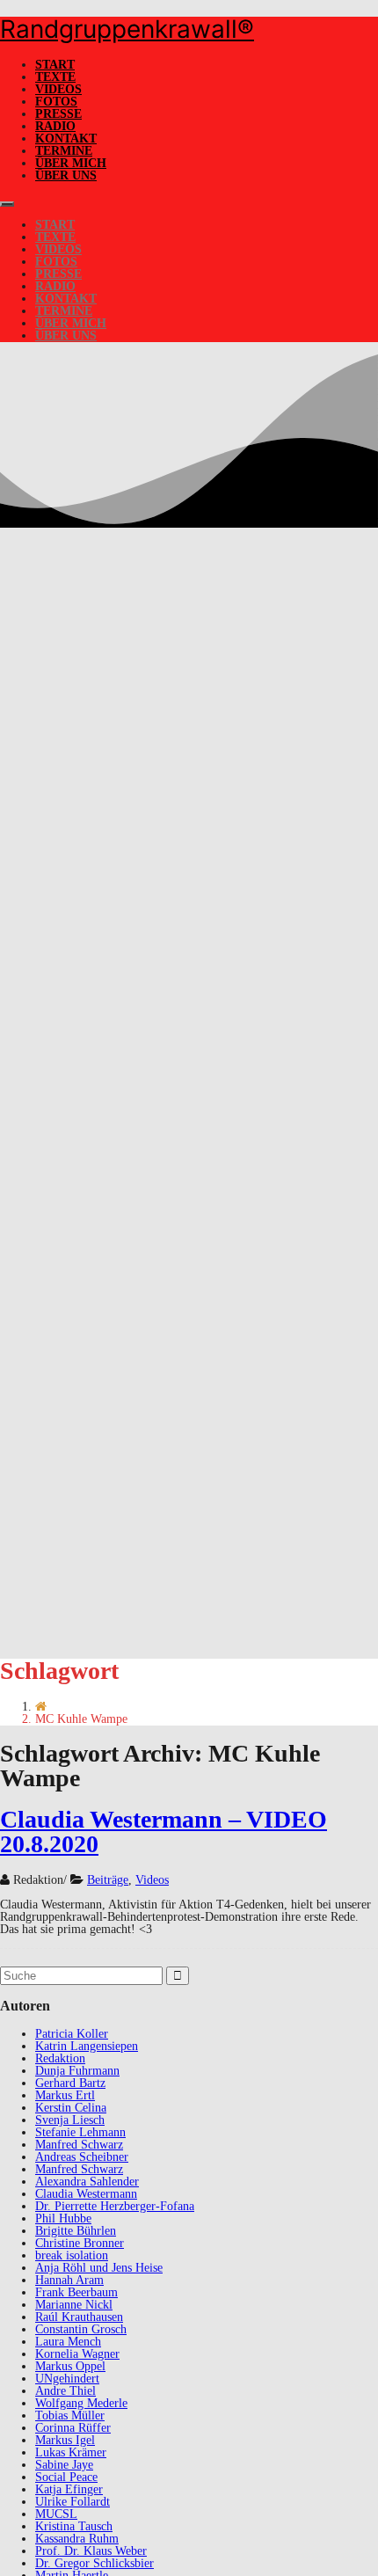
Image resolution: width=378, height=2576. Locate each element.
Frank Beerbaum (76, 2292)
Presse (58, 114)
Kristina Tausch (74, 2526)
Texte (55, 77)
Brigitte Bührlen (76, 2231)
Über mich (71, 163)
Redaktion (60, 2058)
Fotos (56, 102)
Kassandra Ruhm (77, 2539)
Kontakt (66, 139)
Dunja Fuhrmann (77, 2071)
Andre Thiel (65, 2391)
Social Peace (66, 2477)
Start (55, 65)
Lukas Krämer (71, 2452)
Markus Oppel (70, 2366)
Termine (64, 151)
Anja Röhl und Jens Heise (99, 2268)
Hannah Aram (69, 2280)
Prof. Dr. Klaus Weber (91, 2551)
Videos (58, 89)
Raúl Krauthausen (79, 2317)
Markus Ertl (65, 2095)
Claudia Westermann (86, 2194)
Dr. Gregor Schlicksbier (94, 2563)
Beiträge (108, 1880)
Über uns (66, 175)
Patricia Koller (72, 2034)
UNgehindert (67, 2379)
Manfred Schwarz (79, 2145)
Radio (55, 126)
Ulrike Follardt (73, 2502)
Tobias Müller (70, 2415)
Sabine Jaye (64, 2465)
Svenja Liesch (70, 2120)
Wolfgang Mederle (81, 2403)
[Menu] (7, 204)
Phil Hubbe (63, 2218)
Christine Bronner (80, 2243)
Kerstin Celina (71, 2108)
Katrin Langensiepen (87, 2046)
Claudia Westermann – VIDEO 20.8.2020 (164, 1832)
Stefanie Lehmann (80, 2132)
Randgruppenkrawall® (127, 29)
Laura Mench (68, 2342)
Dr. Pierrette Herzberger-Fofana (115, 2206)
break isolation (72, 2255)
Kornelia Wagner (77, 2354)
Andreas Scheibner (82, 2157)
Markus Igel (65, 2440)
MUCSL (56, 2514)
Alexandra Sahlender (87, 2182)
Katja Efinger (69, 2489)
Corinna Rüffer (73, 2428)
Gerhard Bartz (70, 2083)
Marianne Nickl (74, 2305)
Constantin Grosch (81, 2329)
